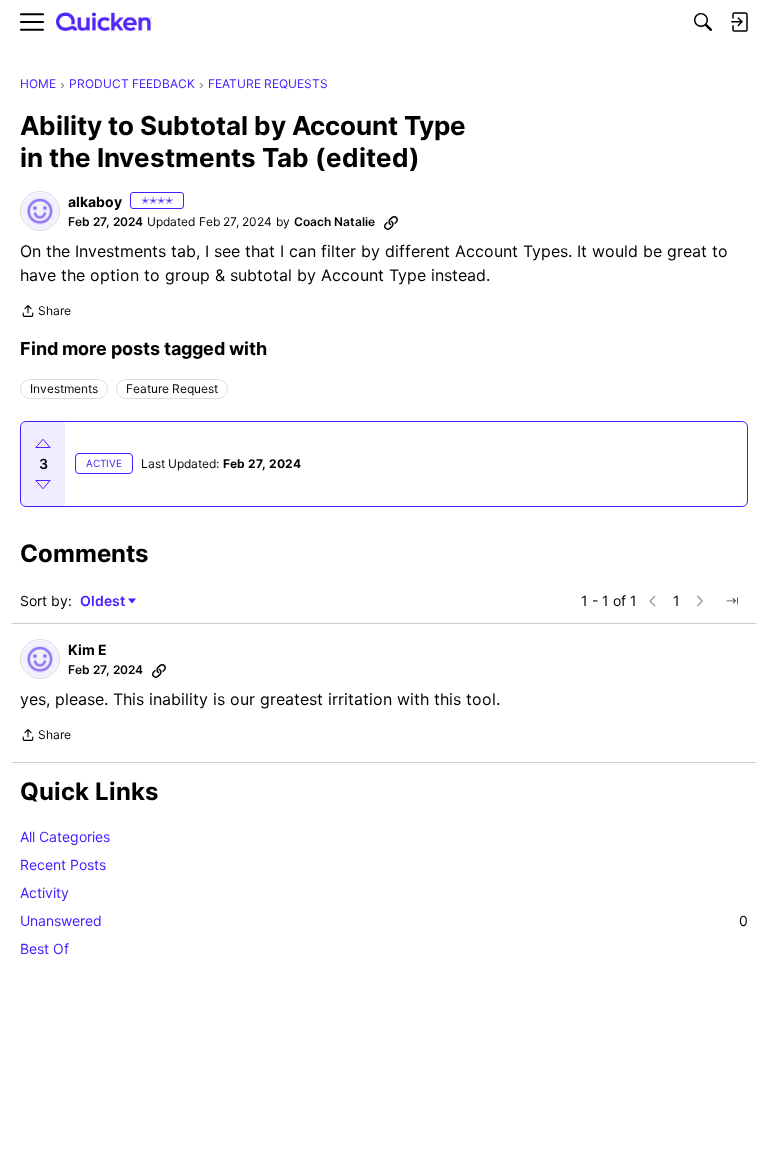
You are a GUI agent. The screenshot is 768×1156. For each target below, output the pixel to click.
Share (45, 313)
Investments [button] (64, 388)
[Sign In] (739, 22)
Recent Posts (63, 864)
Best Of (44, 948)
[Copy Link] (391, 222)
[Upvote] (43, 444)
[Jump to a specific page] (732, 601)
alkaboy (95, 201)
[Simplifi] (104, 22)
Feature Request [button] (172, 388)
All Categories (65, 836)
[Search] (703, 22)
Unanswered (384, 920)
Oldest (104, 601)
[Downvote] (43, 484)
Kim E (87, 649)
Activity (44, 892)
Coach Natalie (334, 221)
